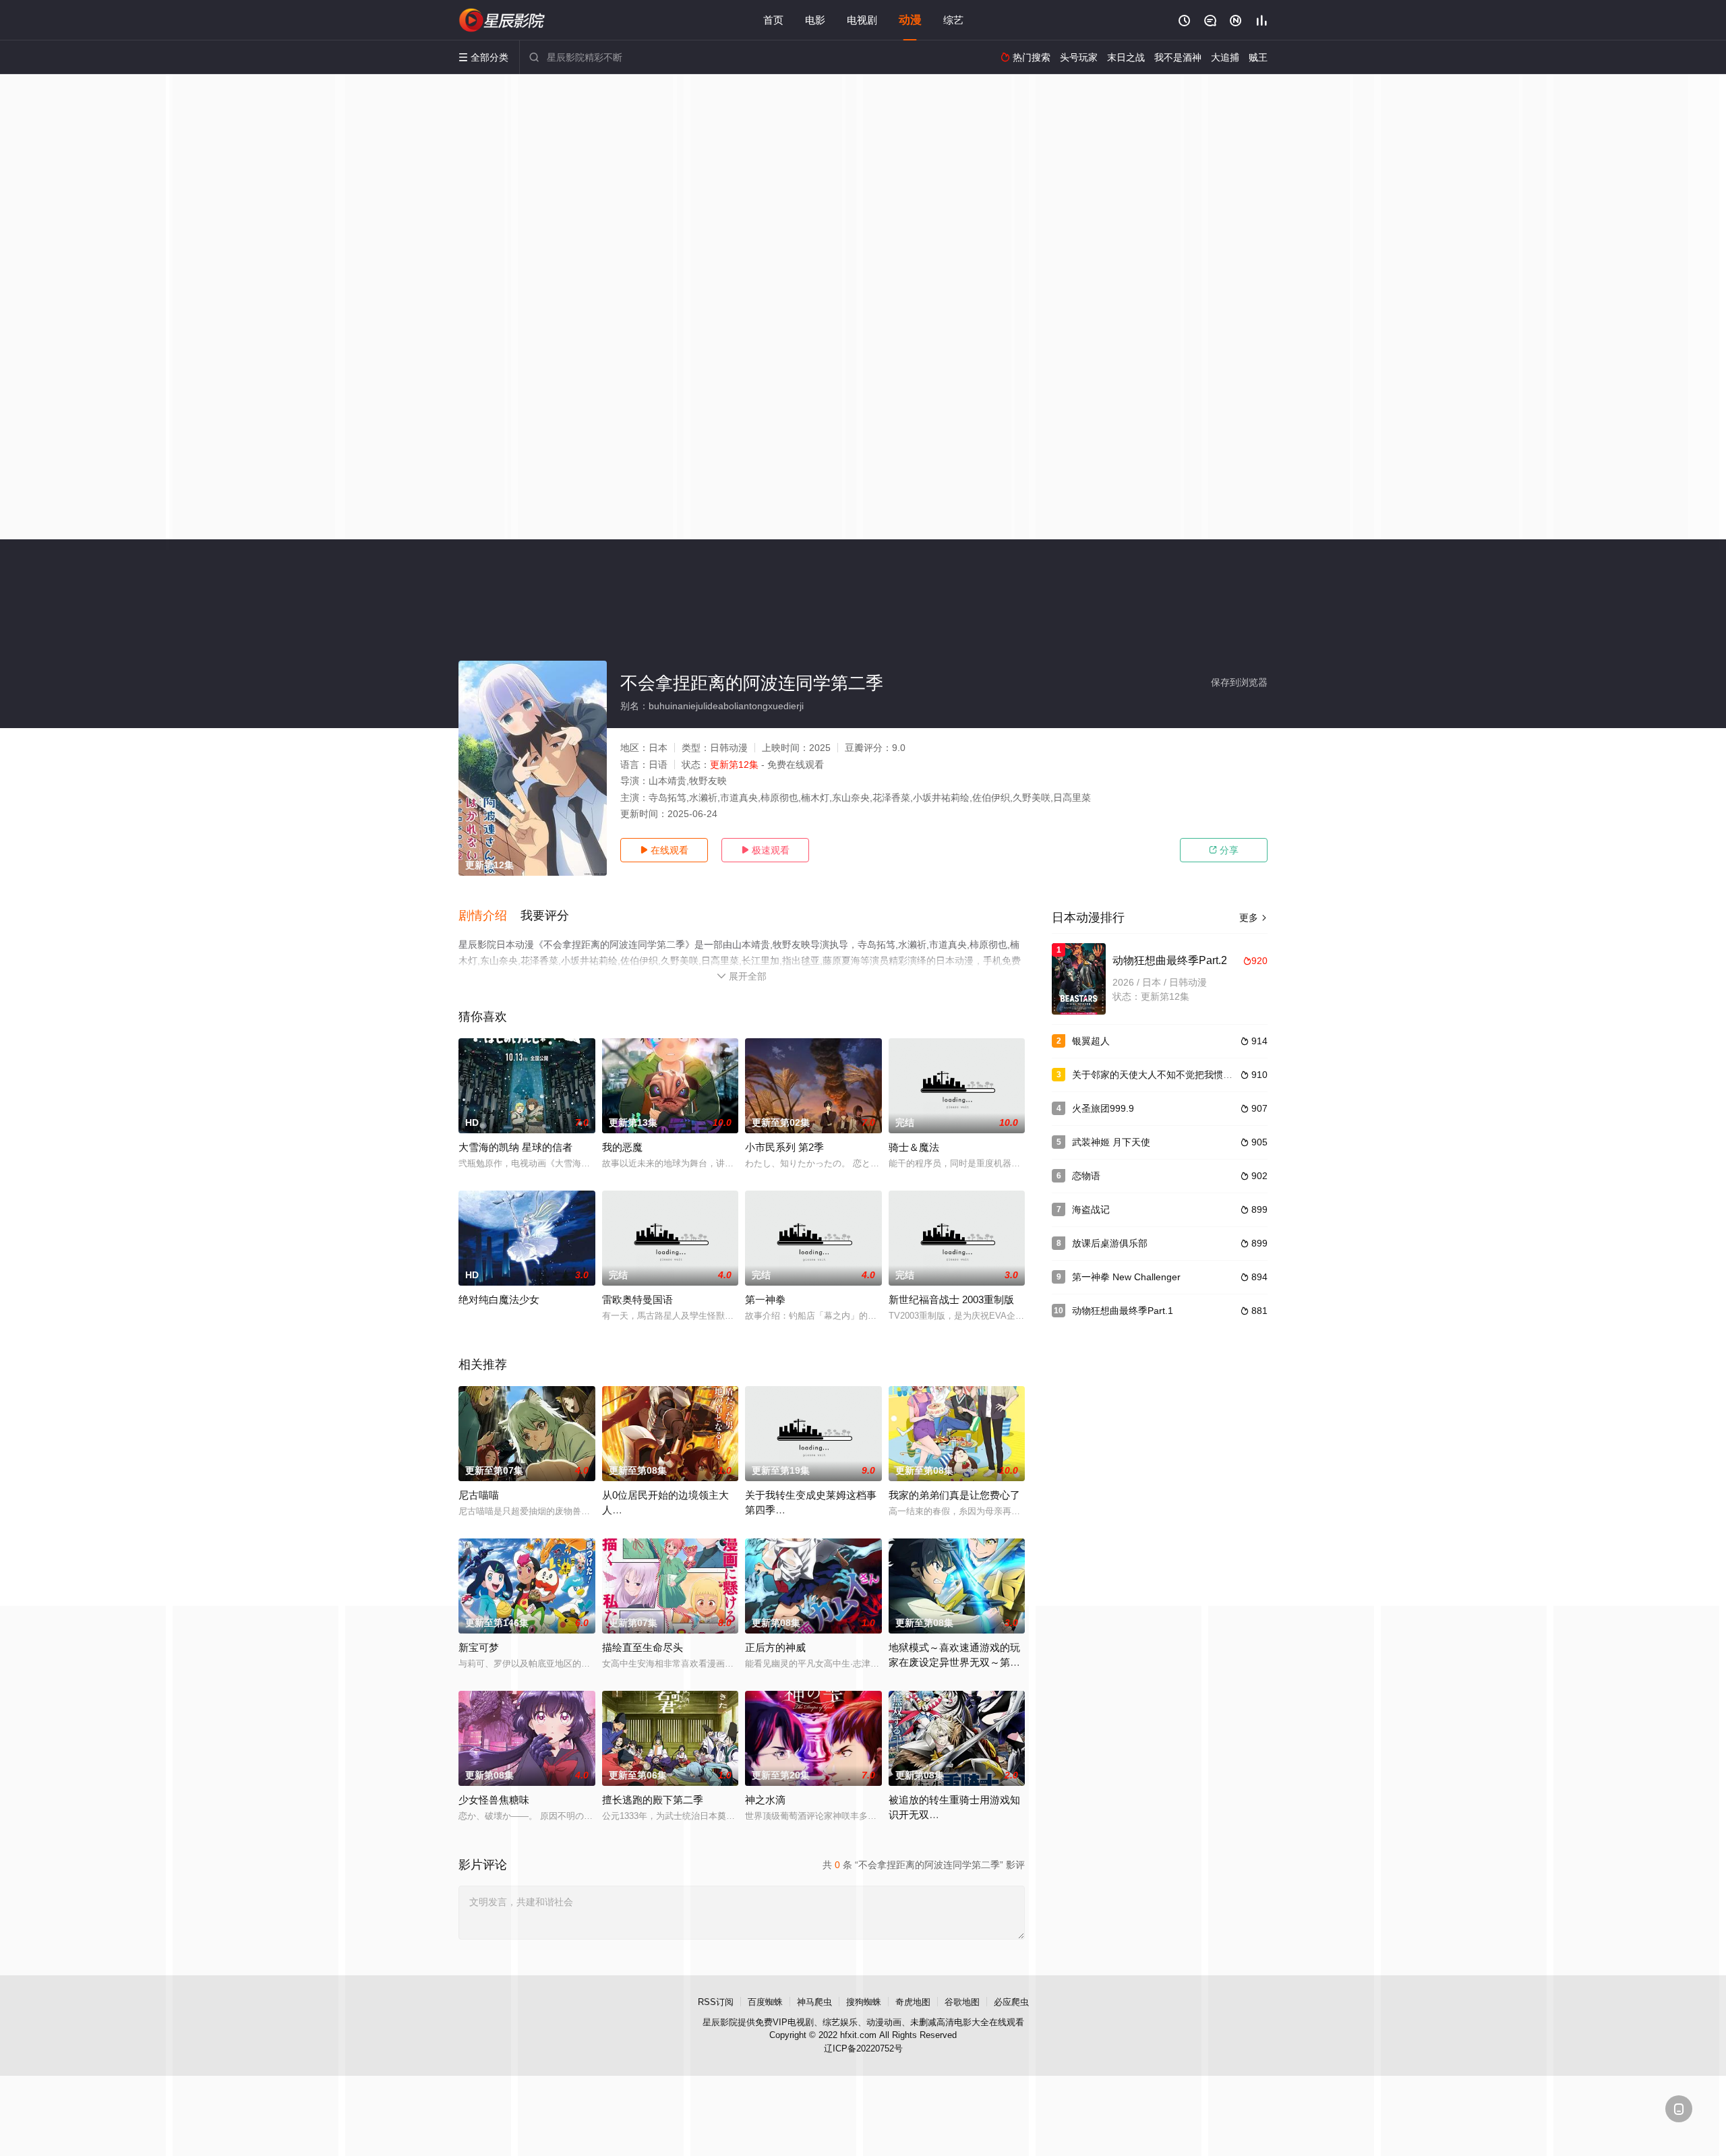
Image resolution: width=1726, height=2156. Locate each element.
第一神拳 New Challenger (1126, 1277)
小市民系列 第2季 (784, 1147)
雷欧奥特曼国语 (637, 1299)
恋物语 (1086, 1176)
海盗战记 (1091, 1209)
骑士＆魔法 (914, 1147)
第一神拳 (765, 1299)
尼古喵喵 (479, 1495)
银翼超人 (1091, 1041)
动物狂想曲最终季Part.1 (1123, 1311)
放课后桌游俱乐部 (1110, 1243)
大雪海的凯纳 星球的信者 (515, 1147)
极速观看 (765, 850)
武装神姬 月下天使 (1111, 1142)
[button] (489, 916)
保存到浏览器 (1239, 682)
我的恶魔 (622, 1147)
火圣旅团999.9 (1103, 1108)
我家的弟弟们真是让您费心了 (954, 1495)
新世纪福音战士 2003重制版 (951, 1299)
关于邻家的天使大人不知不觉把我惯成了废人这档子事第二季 (1199, 1075)
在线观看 (664, 850)
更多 (1253, 918)
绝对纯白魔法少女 (499, 1299)
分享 (1224, 850)
